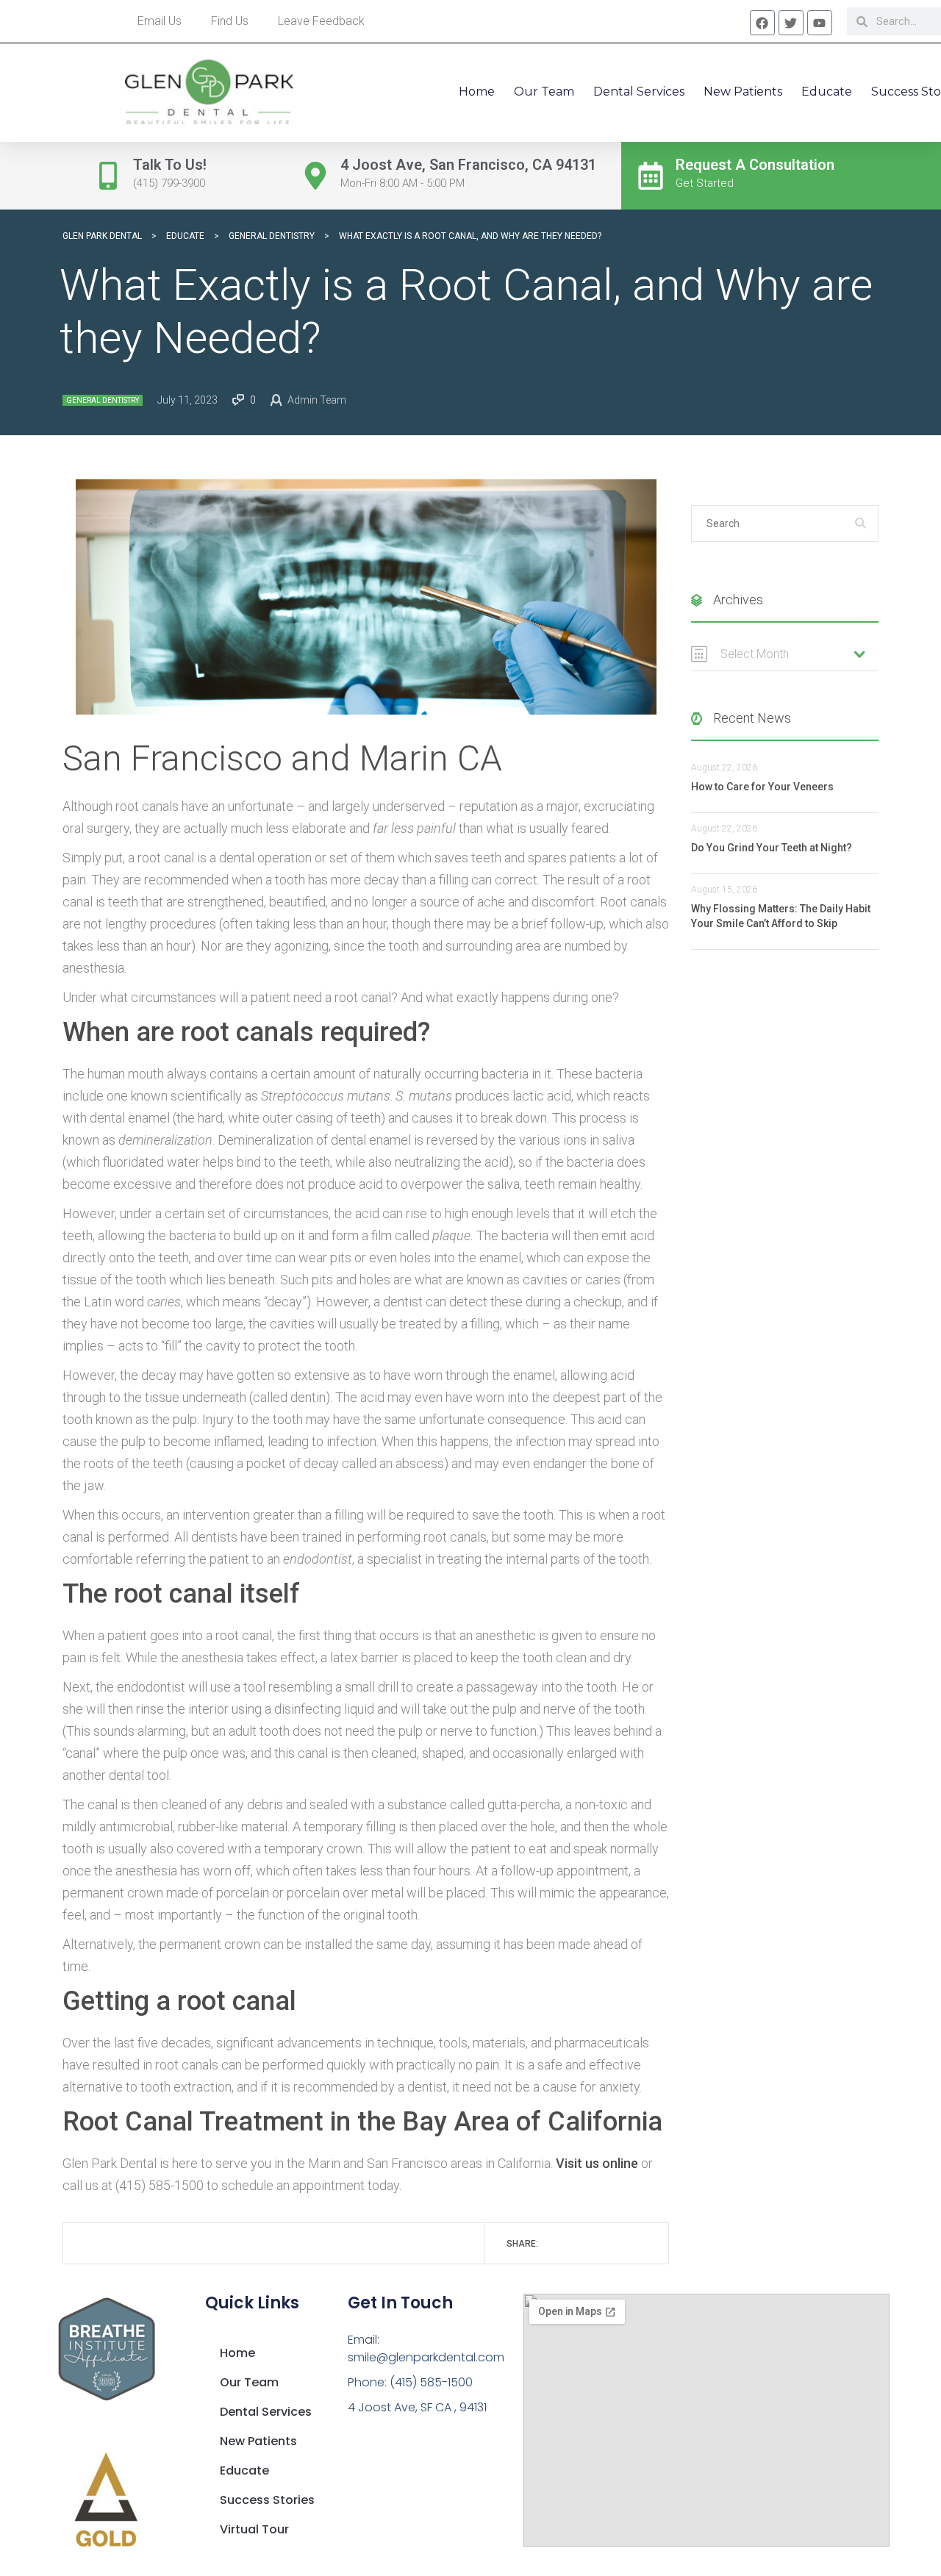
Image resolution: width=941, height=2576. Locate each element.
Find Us (230, 21)
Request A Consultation (755, 165)
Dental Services (639, 92)
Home (477, 92)
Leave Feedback (321, 21)
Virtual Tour (254, 2529)
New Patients (743, 92)
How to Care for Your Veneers (762, 787)
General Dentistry (103, 400)
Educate (827, 92)
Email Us (160, 21)
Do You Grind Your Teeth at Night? (772, 848)
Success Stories (267, 2500)
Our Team (544, 92)
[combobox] (785, 654)
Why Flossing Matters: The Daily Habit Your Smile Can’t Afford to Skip (781, 916)
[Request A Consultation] (651, 176)
